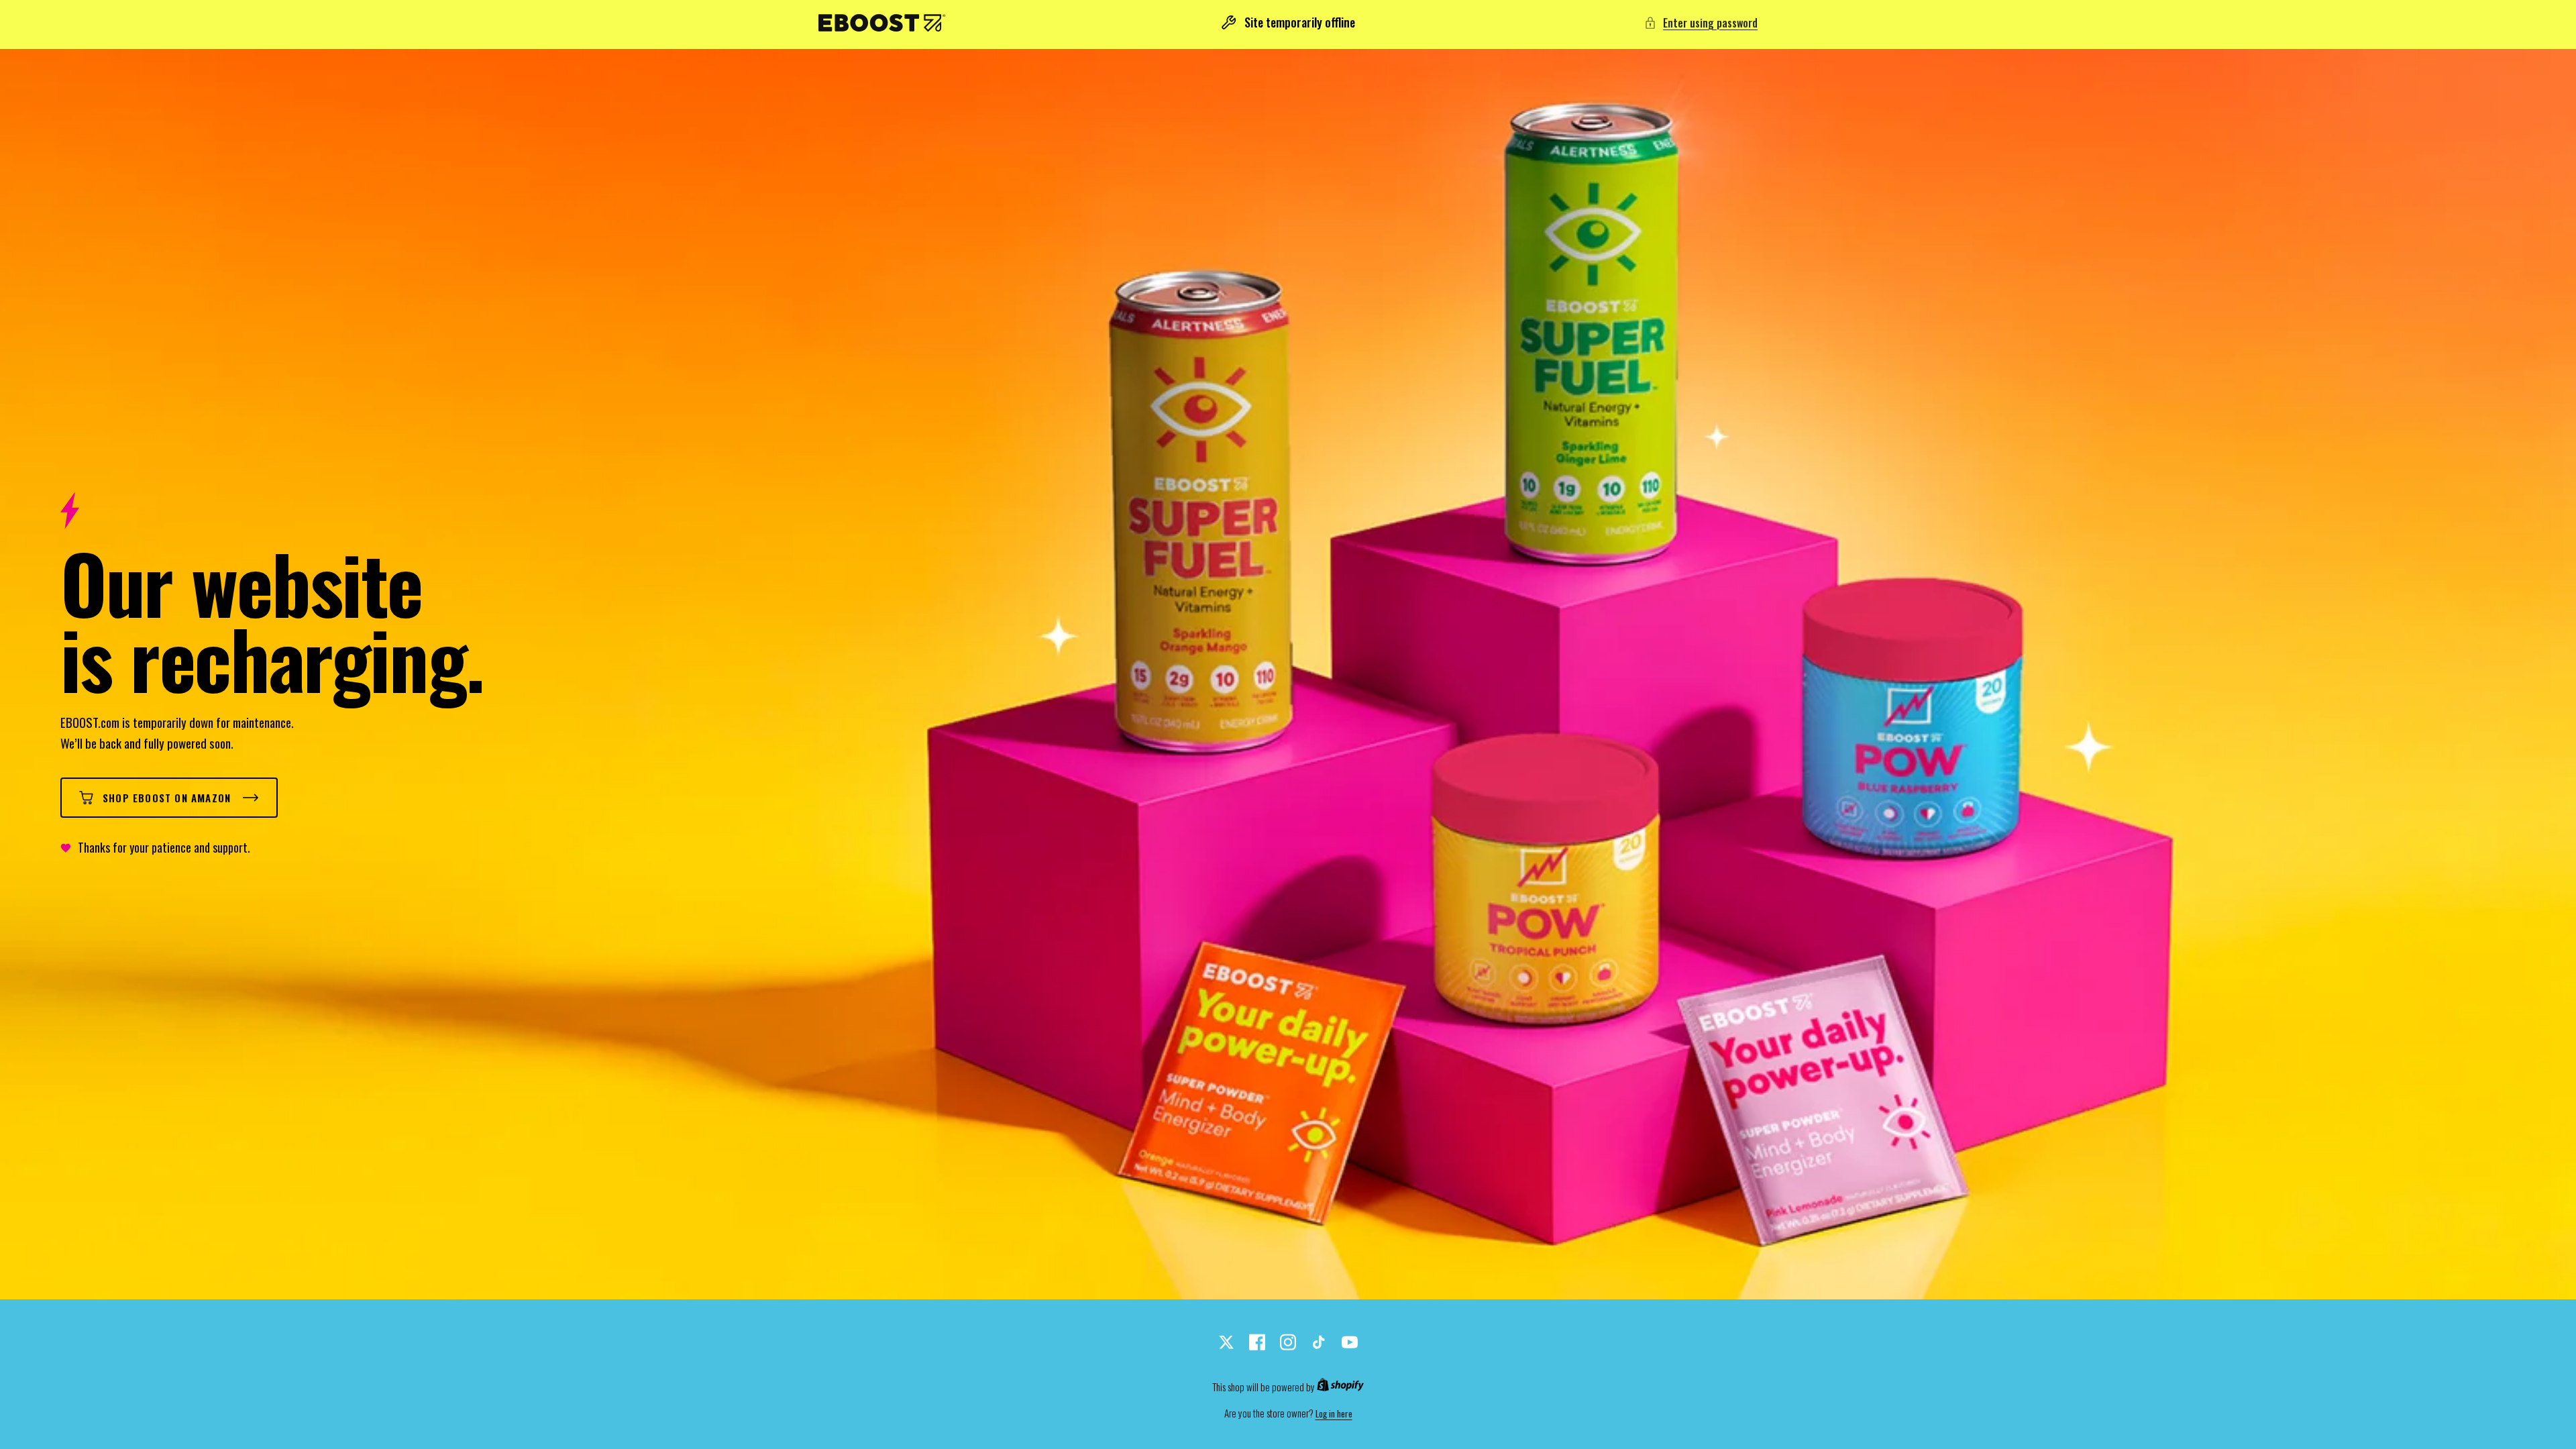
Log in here (1334, 1414)
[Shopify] (1340, 1387)
